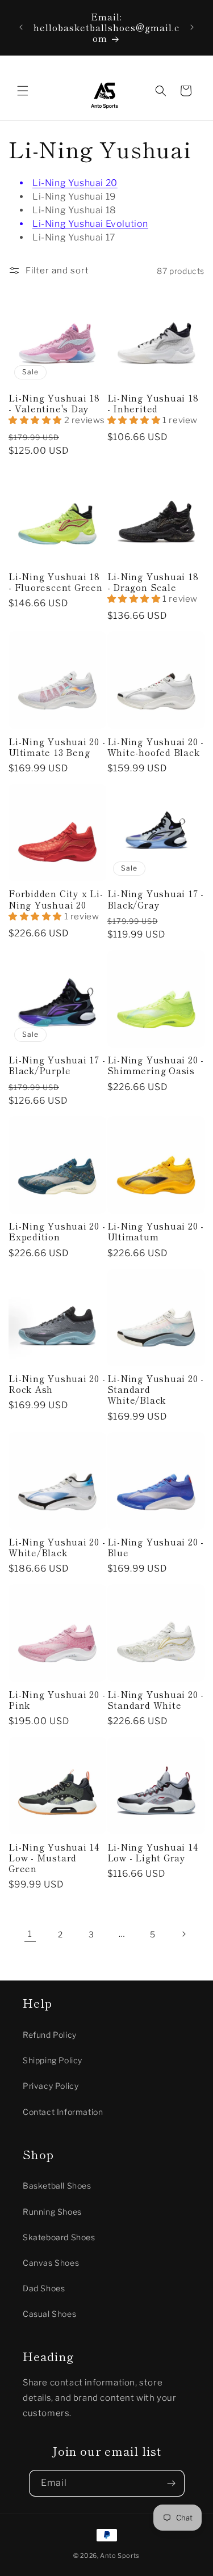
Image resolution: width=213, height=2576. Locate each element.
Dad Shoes (44, 2288)
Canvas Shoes (51, 2263)
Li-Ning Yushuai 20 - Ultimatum (156, 1231)
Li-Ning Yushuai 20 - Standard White (156, 1700)
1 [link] (30, 1934)
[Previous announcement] (21, 27)
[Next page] (183, 1934)
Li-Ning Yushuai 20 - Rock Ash (57, 1384)
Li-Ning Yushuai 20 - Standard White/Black (156, 1390)
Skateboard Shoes (59, 2237)
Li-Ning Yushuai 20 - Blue (156, 1547)
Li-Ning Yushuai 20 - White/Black (57, 1547)
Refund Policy (50, 2035)
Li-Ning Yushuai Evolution (90, 224)
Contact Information (63, 2112)
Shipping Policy (53, 2060)
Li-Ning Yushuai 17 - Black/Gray (156, 899)
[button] (23, 91)
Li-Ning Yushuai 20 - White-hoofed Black (156, 747)
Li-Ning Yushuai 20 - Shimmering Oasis (156, 1065)
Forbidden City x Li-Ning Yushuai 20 (56, 899)
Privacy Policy (51, 2086)
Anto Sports (120, 2556)
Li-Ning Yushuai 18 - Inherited (153, 403)
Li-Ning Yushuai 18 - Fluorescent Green (56, 582)
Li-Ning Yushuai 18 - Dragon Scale (153, 582)
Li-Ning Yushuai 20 (75, 183)
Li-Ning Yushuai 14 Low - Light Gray (153, 1852)
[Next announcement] (192, 27)
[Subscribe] (172, 2483)
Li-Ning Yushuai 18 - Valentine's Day (54, 403)
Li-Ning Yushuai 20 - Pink (57, 1700)
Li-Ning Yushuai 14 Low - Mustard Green (54, 1858)
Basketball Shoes (57, 2186)
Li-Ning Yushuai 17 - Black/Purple (57, 1065)
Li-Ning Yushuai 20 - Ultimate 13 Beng (57, 747)
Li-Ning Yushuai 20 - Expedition (57, 1231)
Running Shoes (52, 2212)
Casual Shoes (49, 2314)
